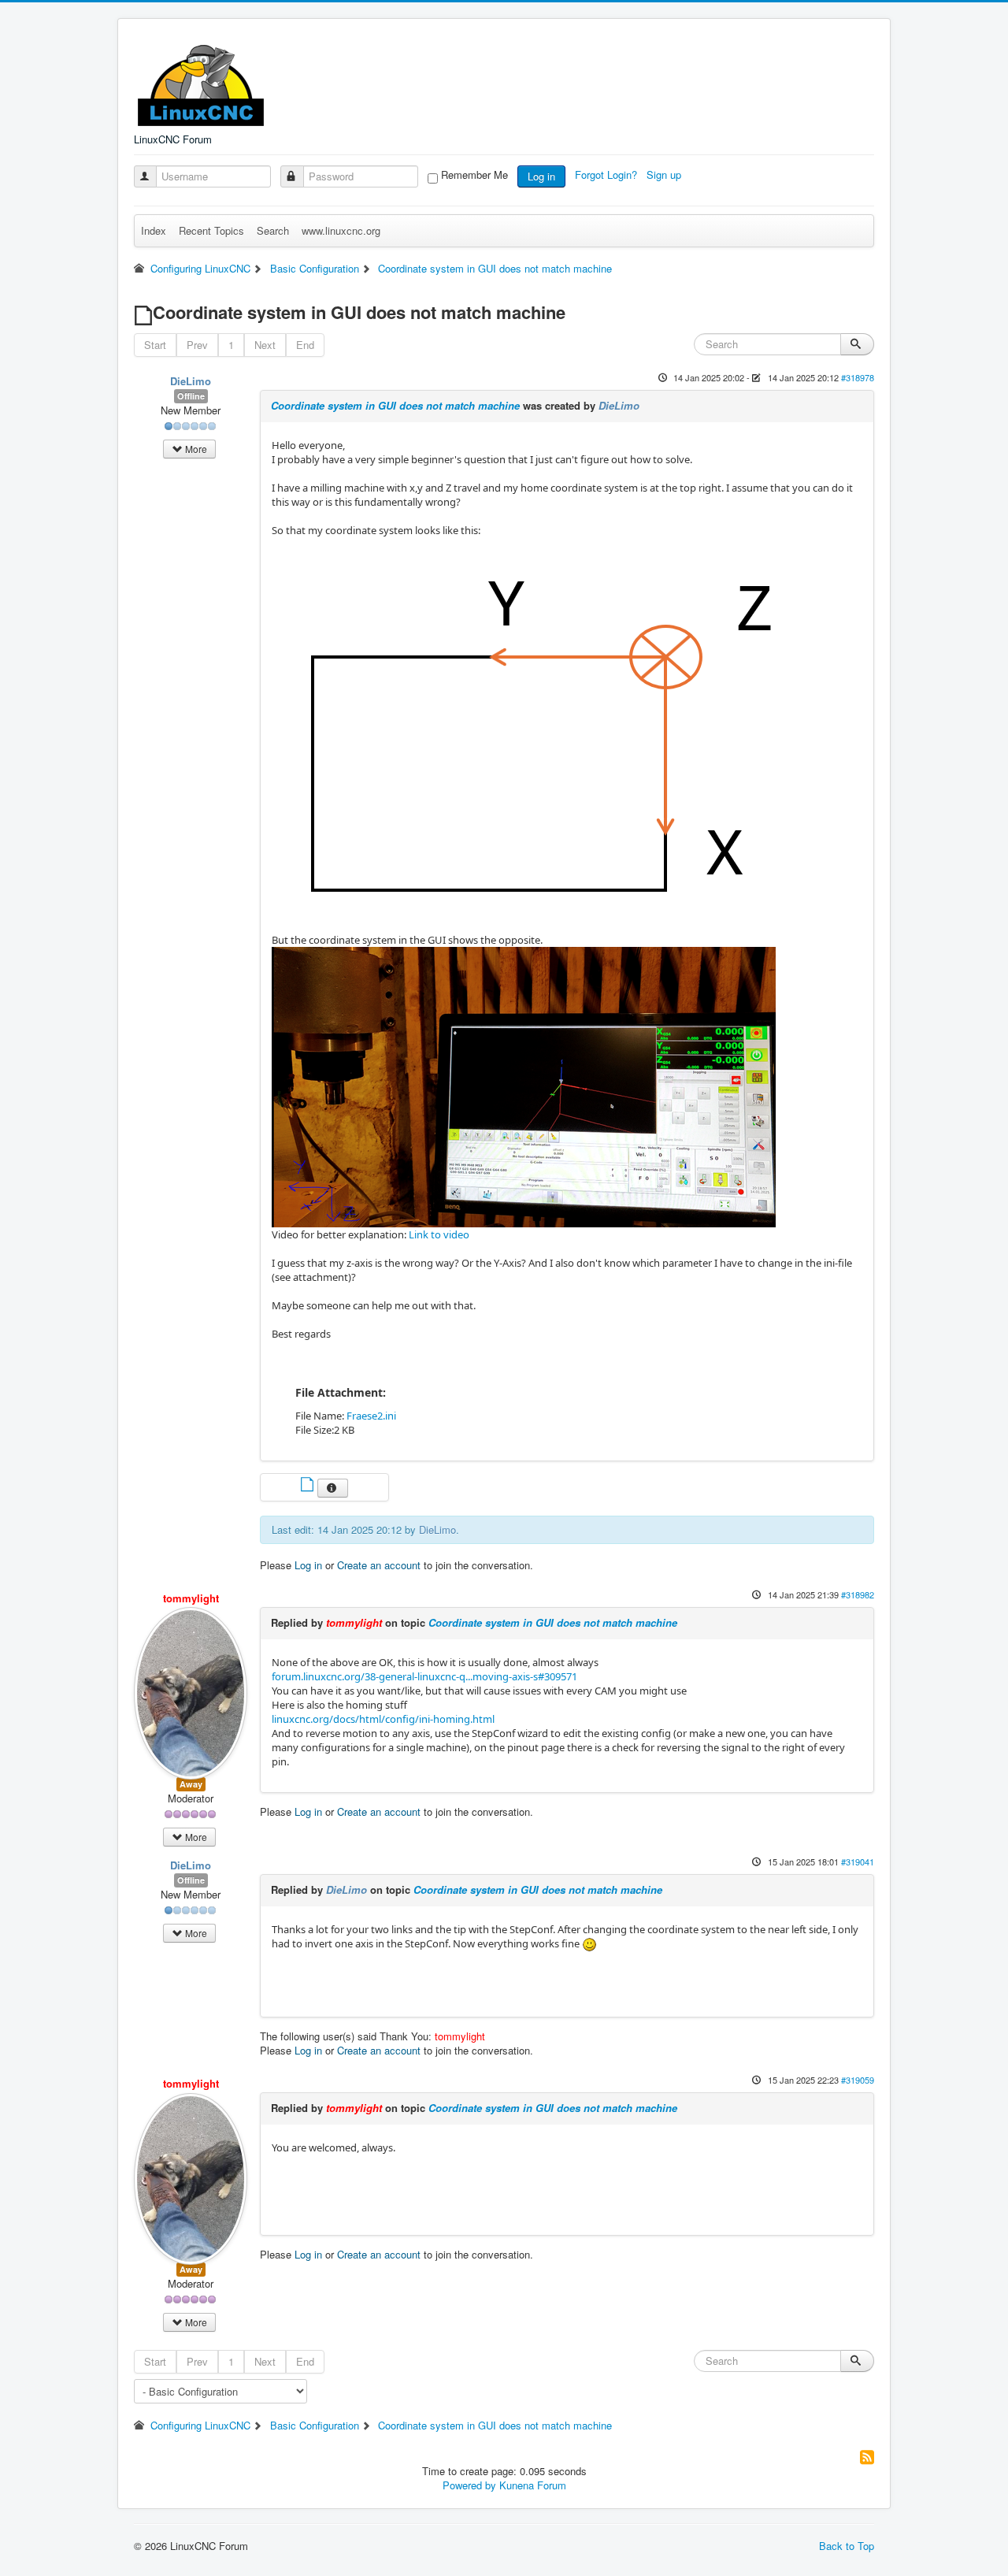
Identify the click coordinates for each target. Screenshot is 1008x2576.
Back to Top (847, 2546)
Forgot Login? (608, 174)
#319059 (858, 2080)
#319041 (858, 1861)
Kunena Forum (533, 2485)
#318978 (858, 377)
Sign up (665, 174)
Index (154, 230)
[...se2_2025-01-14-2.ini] (309, 1486)
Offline (191, 396)
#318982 (858, 1594)
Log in (541, 176)
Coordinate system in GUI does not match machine (395, 405)
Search (273, 230)
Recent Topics (211, 230)
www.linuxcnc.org (341, 230)
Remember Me (474, 175)
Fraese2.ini (371, 1416)
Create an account (379, 1565)
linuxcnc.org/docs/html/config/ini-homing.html (383, 1719)
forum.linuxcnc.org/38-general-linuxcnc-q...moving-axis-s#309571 (424, 1676)
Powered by (469, 2485)
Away (191, 1784)
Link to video (439, 1234)
